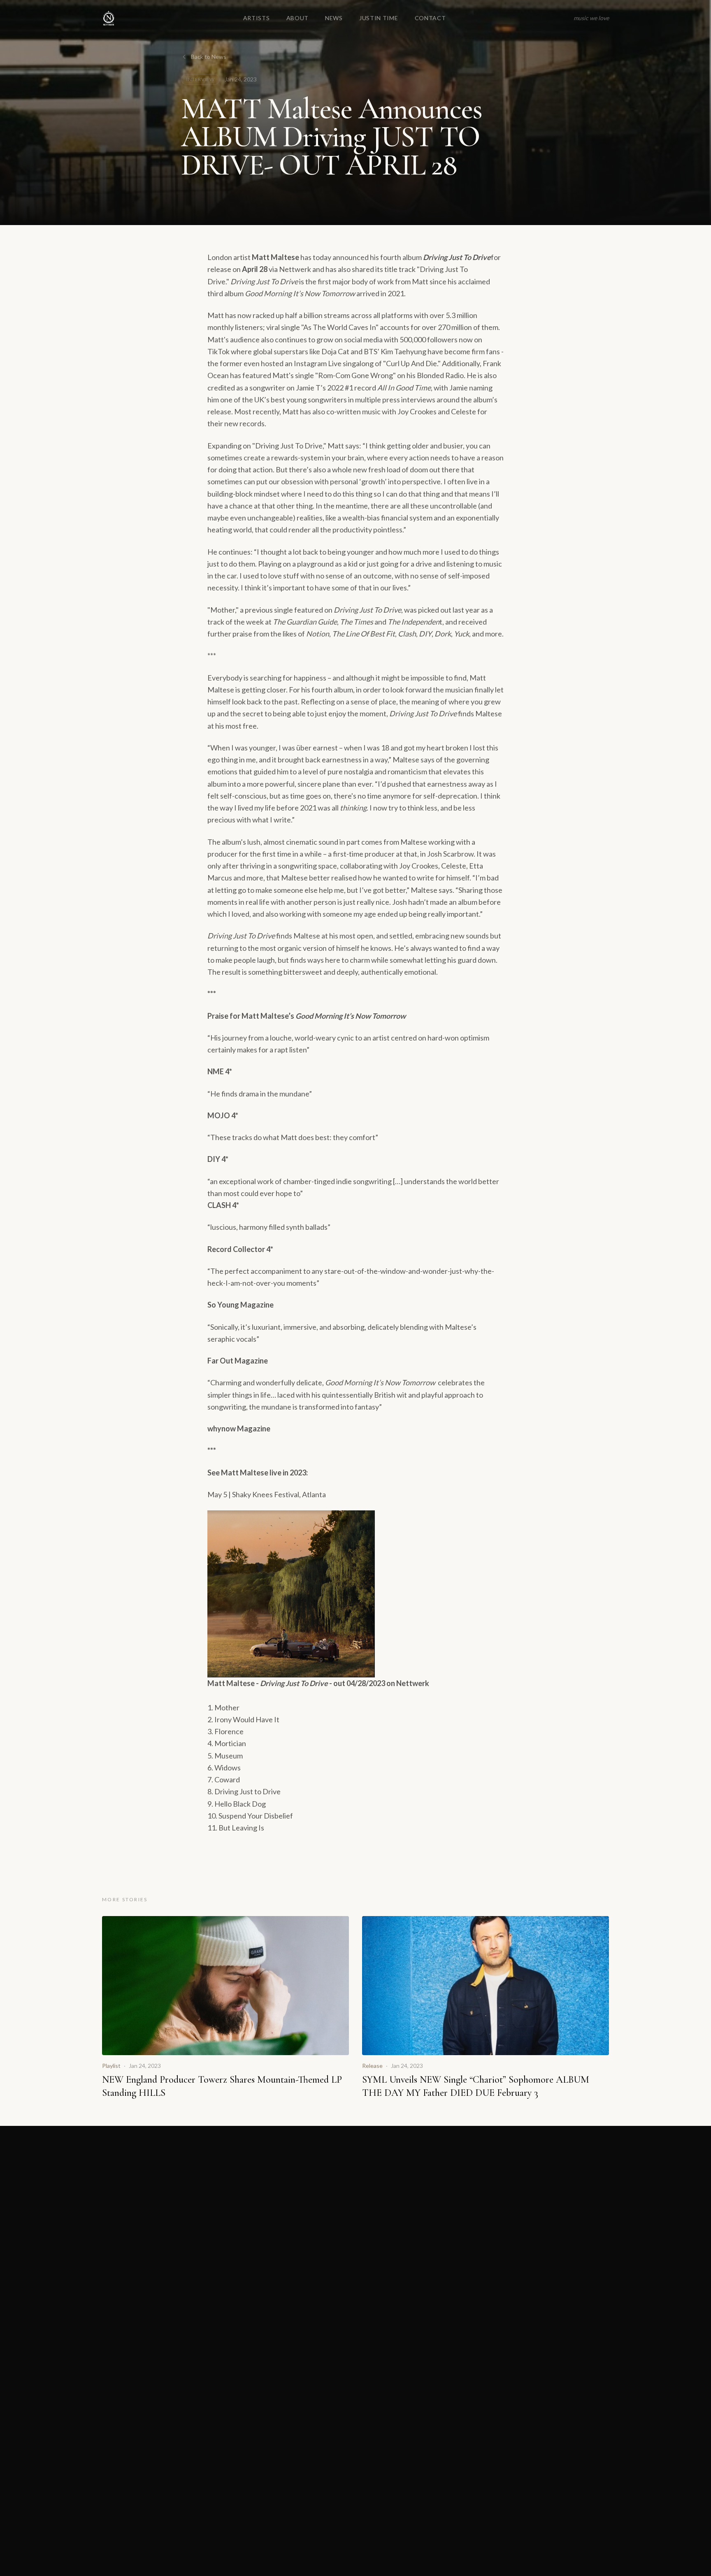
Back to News (209, 57)
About (298, 18)
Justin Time (379, 18)
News (334, 18)
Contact (430, 18)
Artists (257, 18)
